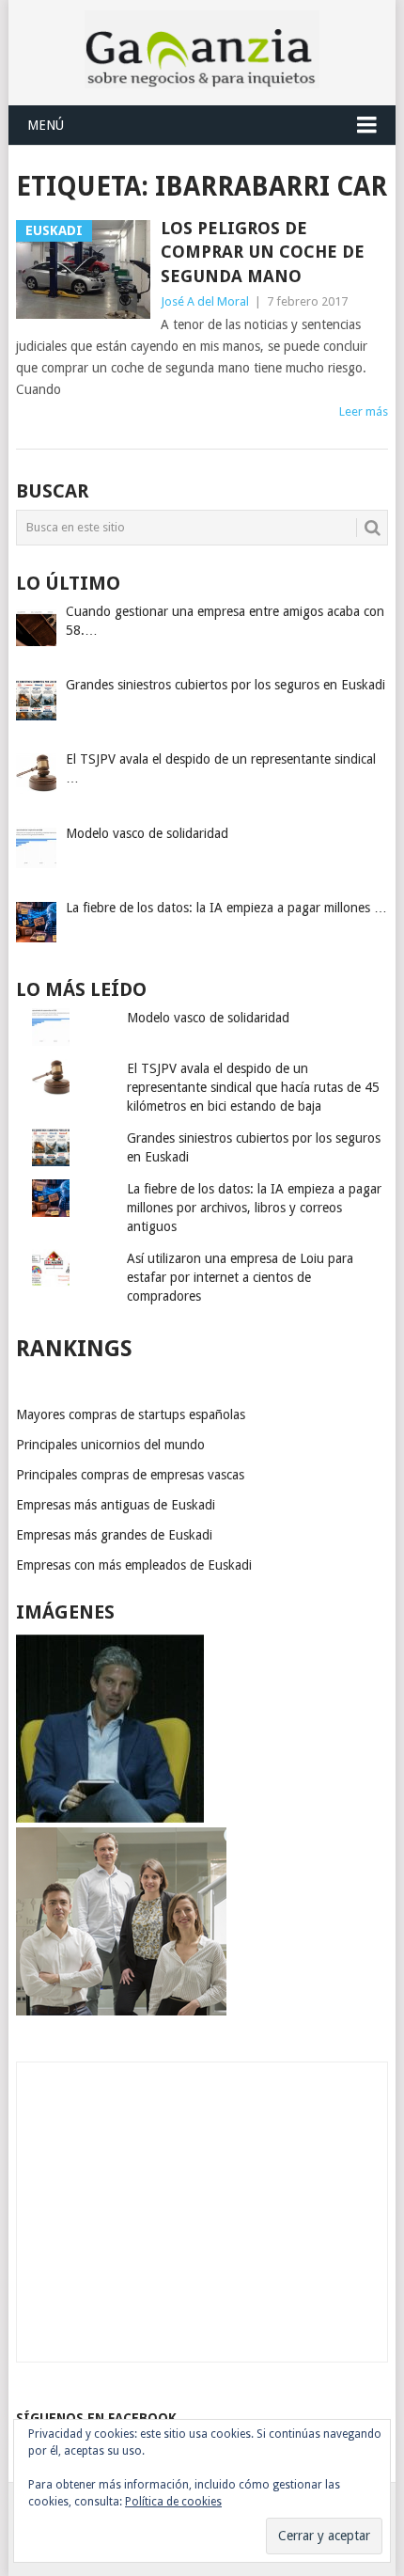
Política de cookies (173, 2502)
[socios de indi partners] (121, 2011)
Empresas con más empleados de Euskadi (134, 1565)
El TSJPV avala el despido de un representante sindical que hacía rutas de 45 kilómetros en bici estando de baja (253, 1087)
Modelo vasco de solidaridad (208, 1018)
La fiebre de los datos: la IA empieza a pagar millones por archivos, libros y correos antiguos (254, 1208)
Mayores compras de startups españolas (131, 1414)
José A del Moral (205, 301)
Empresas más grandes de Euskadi (114, 1535)
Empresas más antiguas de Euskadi (116, 1505)
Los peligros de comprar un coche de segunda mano (263, 252)
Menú (46, 125)
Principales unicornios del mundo (110, 1445)
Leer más (364, 411)
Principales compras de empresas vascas (130, 1475)
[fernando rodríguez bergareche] (110, 1818)
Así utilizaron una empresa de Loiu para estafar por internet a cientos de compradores (240, 1277)
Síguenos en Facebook (96, 2418)
